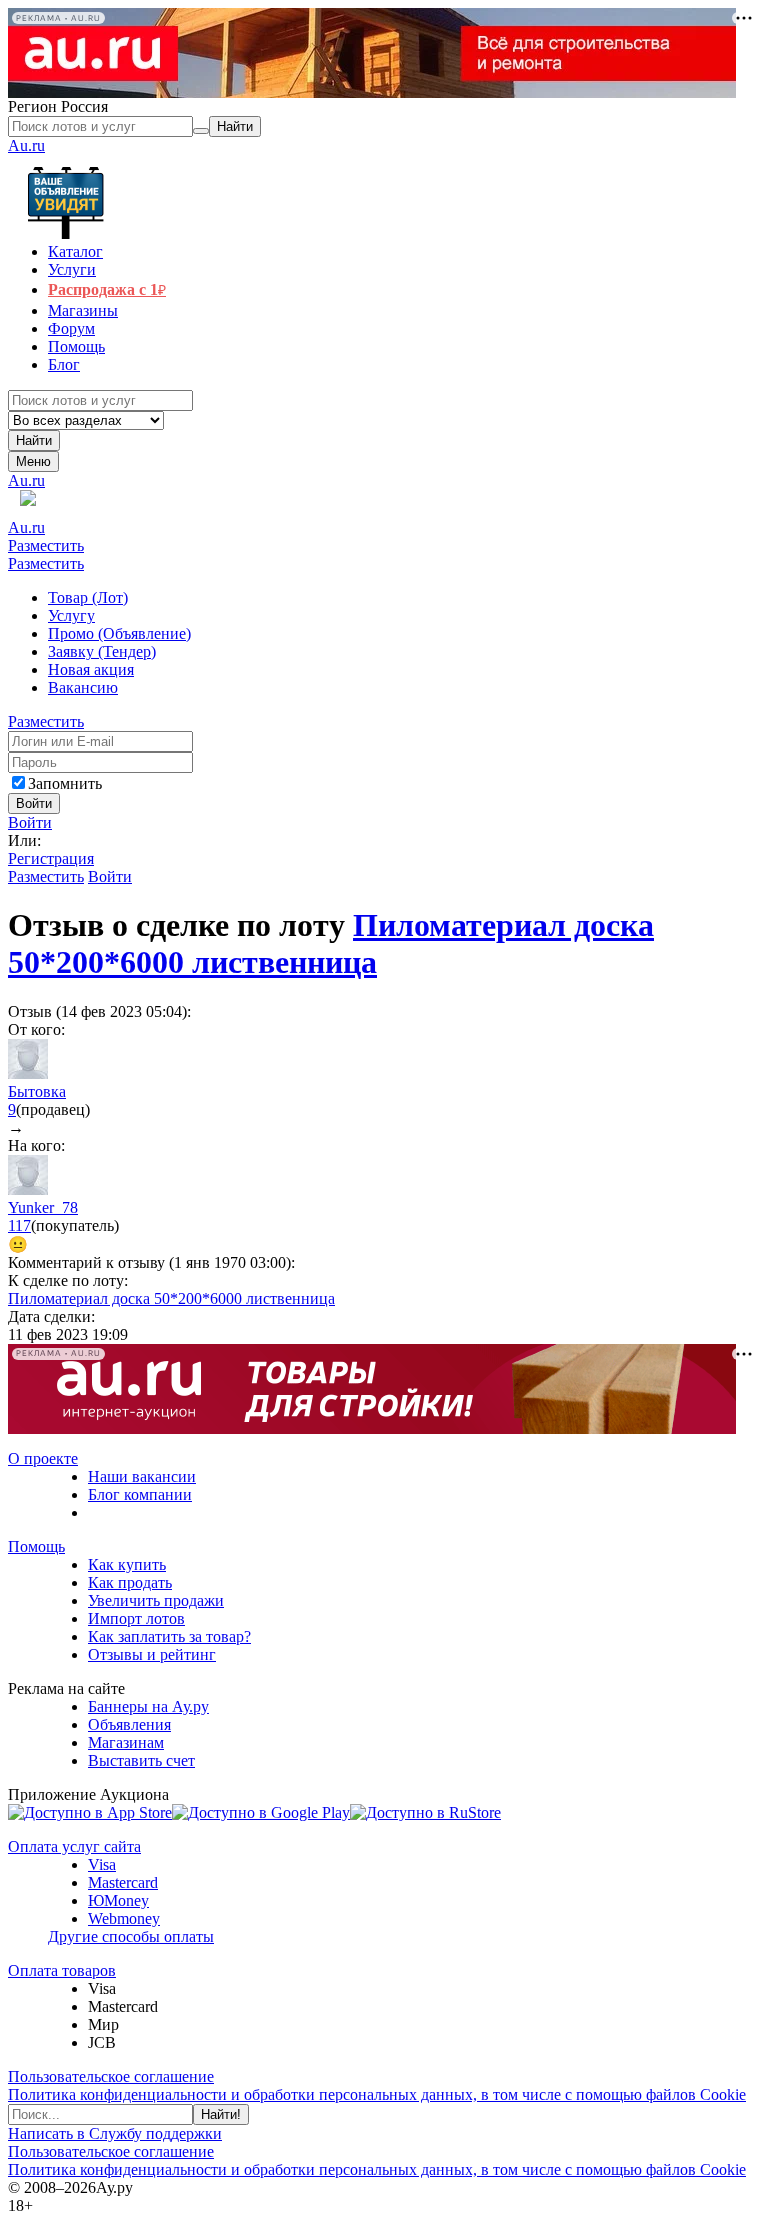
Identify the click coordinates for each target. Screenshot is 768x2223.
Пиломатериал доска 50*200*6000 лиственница (331, 943)
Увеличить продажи (156, 1600)
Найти (34, 440)
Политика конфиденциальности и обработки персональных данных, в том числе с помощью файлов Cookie (377, 2094)
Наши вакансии (142, 1476)
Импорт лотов (136, 1618)
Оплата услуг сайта (74, 1846)
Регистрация (51, 858)
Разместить (46, 545)
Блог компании (140, 1494)
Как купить (127, 1564)
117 (19, 1225)
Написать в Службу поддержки (115, 2133)
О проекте (43, 1458)
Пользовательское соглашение (111, 2076)
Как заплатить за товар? (169, 1636)
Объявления (129, 1724)
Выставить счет (141, 1760)
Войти (30, 822)
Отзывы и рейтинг (152, 1654)
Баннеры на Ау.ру (148, 1706)
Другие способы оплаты (131, 1936)
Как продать (130, 1582)
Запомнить (65, 783)
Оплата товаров (62, 1970)
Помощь (36, 1546)
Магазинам (126, 1742)
